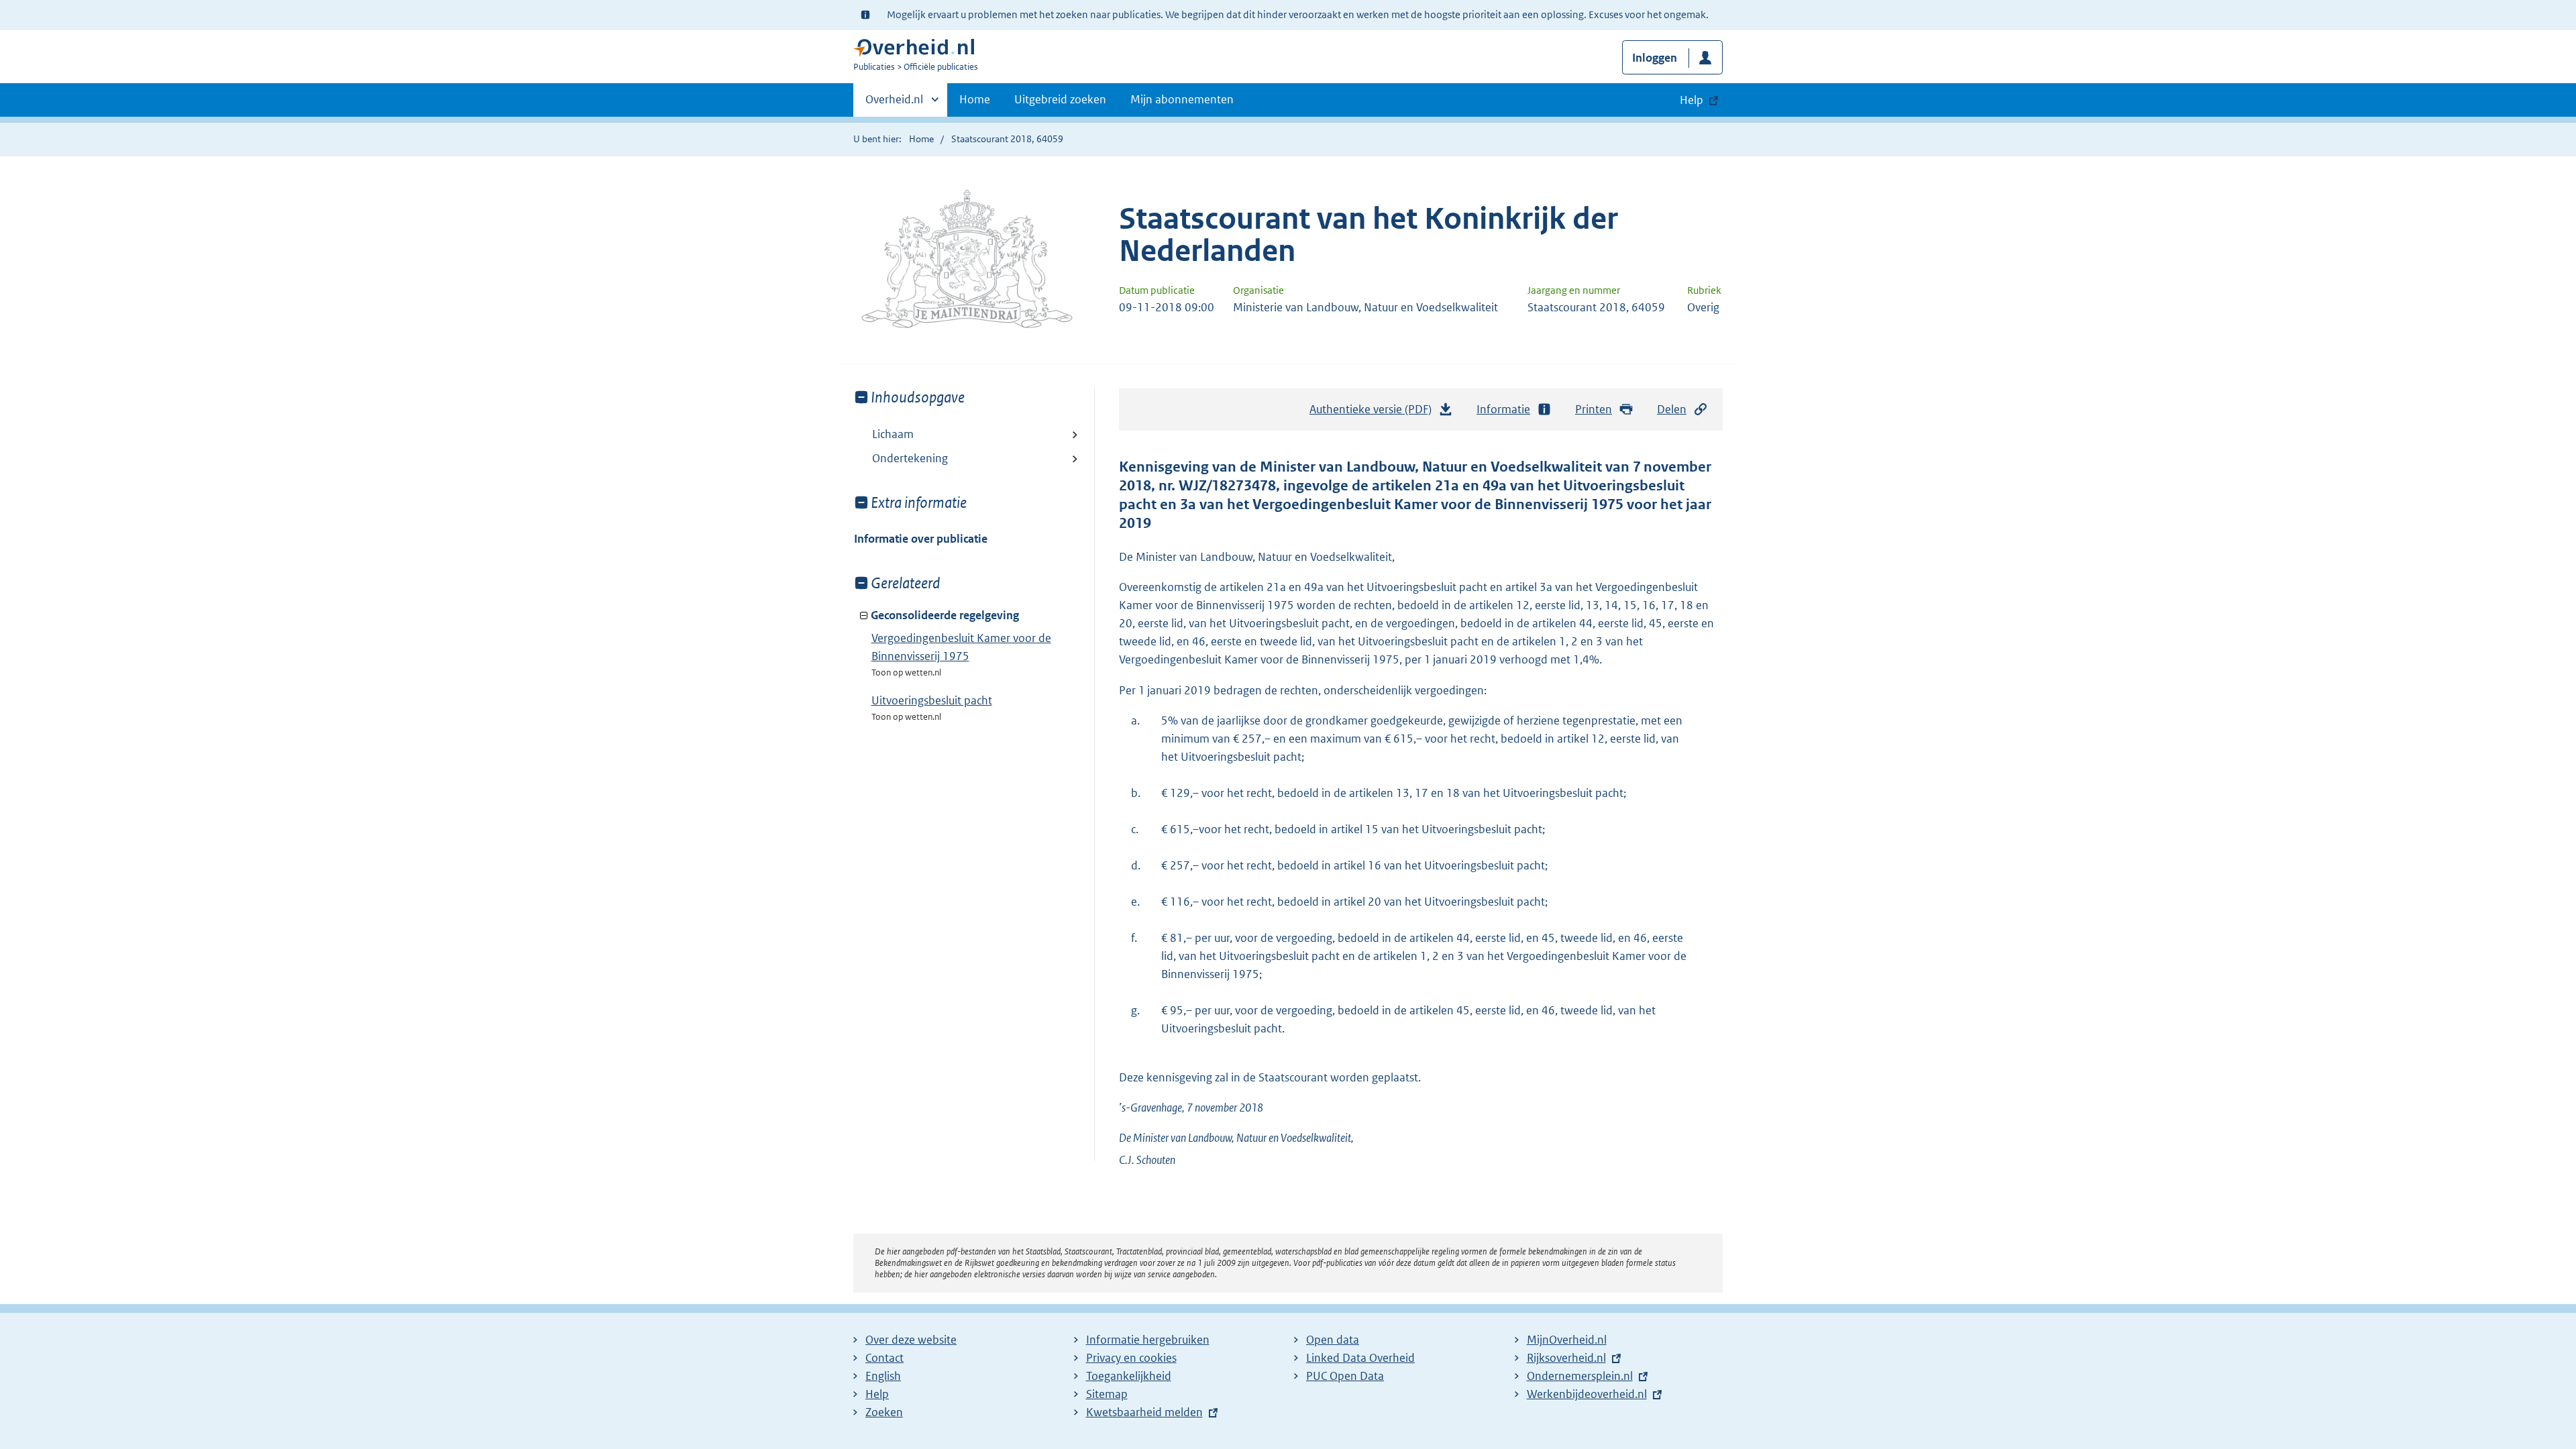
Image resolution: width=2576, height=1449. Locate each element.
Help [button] (1692, 100)
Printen (1594, 409)
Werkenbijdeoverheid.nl (1587, 1394)
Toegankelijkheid (1129, 1376)
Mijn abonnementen (1182, 99)
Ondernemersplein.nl (1580, 1376)
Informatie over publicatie (921, 539)
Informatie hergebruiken (1148, 1340)
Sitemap (1107, 1394)
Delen (1672, 409)
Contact (884, 1358)
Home (975, 99)
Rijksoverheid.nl (1566, 1358)
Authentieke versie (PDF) (1374, 413)
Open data (1333, 1340)
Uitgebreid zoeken (1060, 99)
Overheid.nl (894, 104)
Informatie (1503, 409)
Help (877, 1394)
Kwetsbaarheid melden (1144, 1412)
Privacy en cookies (1131, 1358)
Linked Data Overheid (1360, 1358)
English (883, 1376)
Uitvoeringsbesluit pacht (932, 700)
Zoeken (884, 1412)
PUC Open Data (1345, 1376)
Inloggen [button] (1655, 58)
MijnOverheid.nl (1567, 1340)
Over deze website (911, 1340)
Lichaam (893, 434)
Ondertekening (910, 458)
